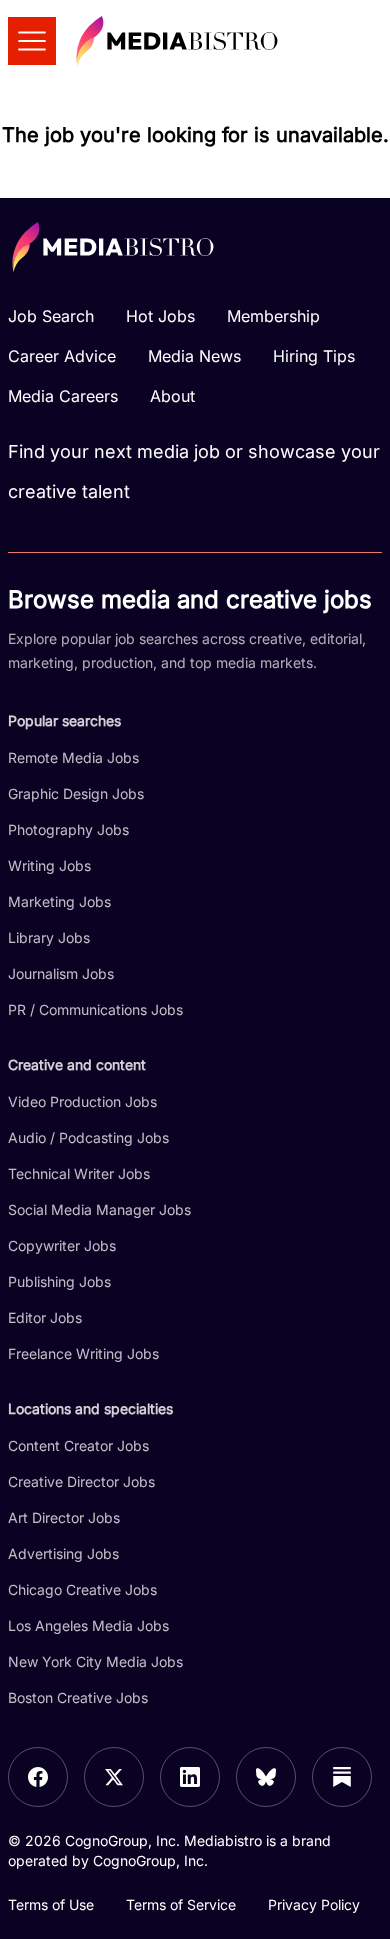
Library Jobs (49, 937)
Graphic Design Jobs (76, 793)
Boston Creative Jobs (78, 1697)
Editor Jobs (45, 1317)
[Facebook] (38, 1777)
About (172, 396)
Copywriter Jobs (62, 1245)
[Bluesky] (266, 1777)
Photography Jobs (68, 829)
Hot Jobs (160, 316)
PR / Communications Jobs (95, 1009)
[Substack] (342, 1777)
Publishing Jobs (59, 1281)
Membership (273, 316)
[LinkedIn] (190, 1777)
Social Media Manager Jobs (99, 1209)
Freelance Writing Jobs (83, 1353)
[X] (114, 1777)
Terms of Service (181, 1904)
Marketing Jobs (59, 901)
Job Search (51, 316)
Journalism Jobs (61, 973)
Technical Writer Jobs (79, 1173)
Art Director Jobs (64, 1517)
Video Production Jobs (82, 1101)
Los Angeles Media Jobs (88, 1625)
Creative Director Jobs (81, 1481)
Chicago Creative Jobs (82, 1589)
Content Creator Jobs (78, 1445)
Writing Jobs (49, 865)
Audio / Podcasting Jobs (88, 1137)
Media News (194, 356)
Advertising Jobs (63, 1553)
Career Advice (62, 356)
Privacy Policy (314, 1904)
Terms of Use (51, 1904)
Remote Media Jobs (73, 757)
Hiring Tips (314, 356)
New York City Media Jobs (95, 1661)
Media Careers (63, 396)
